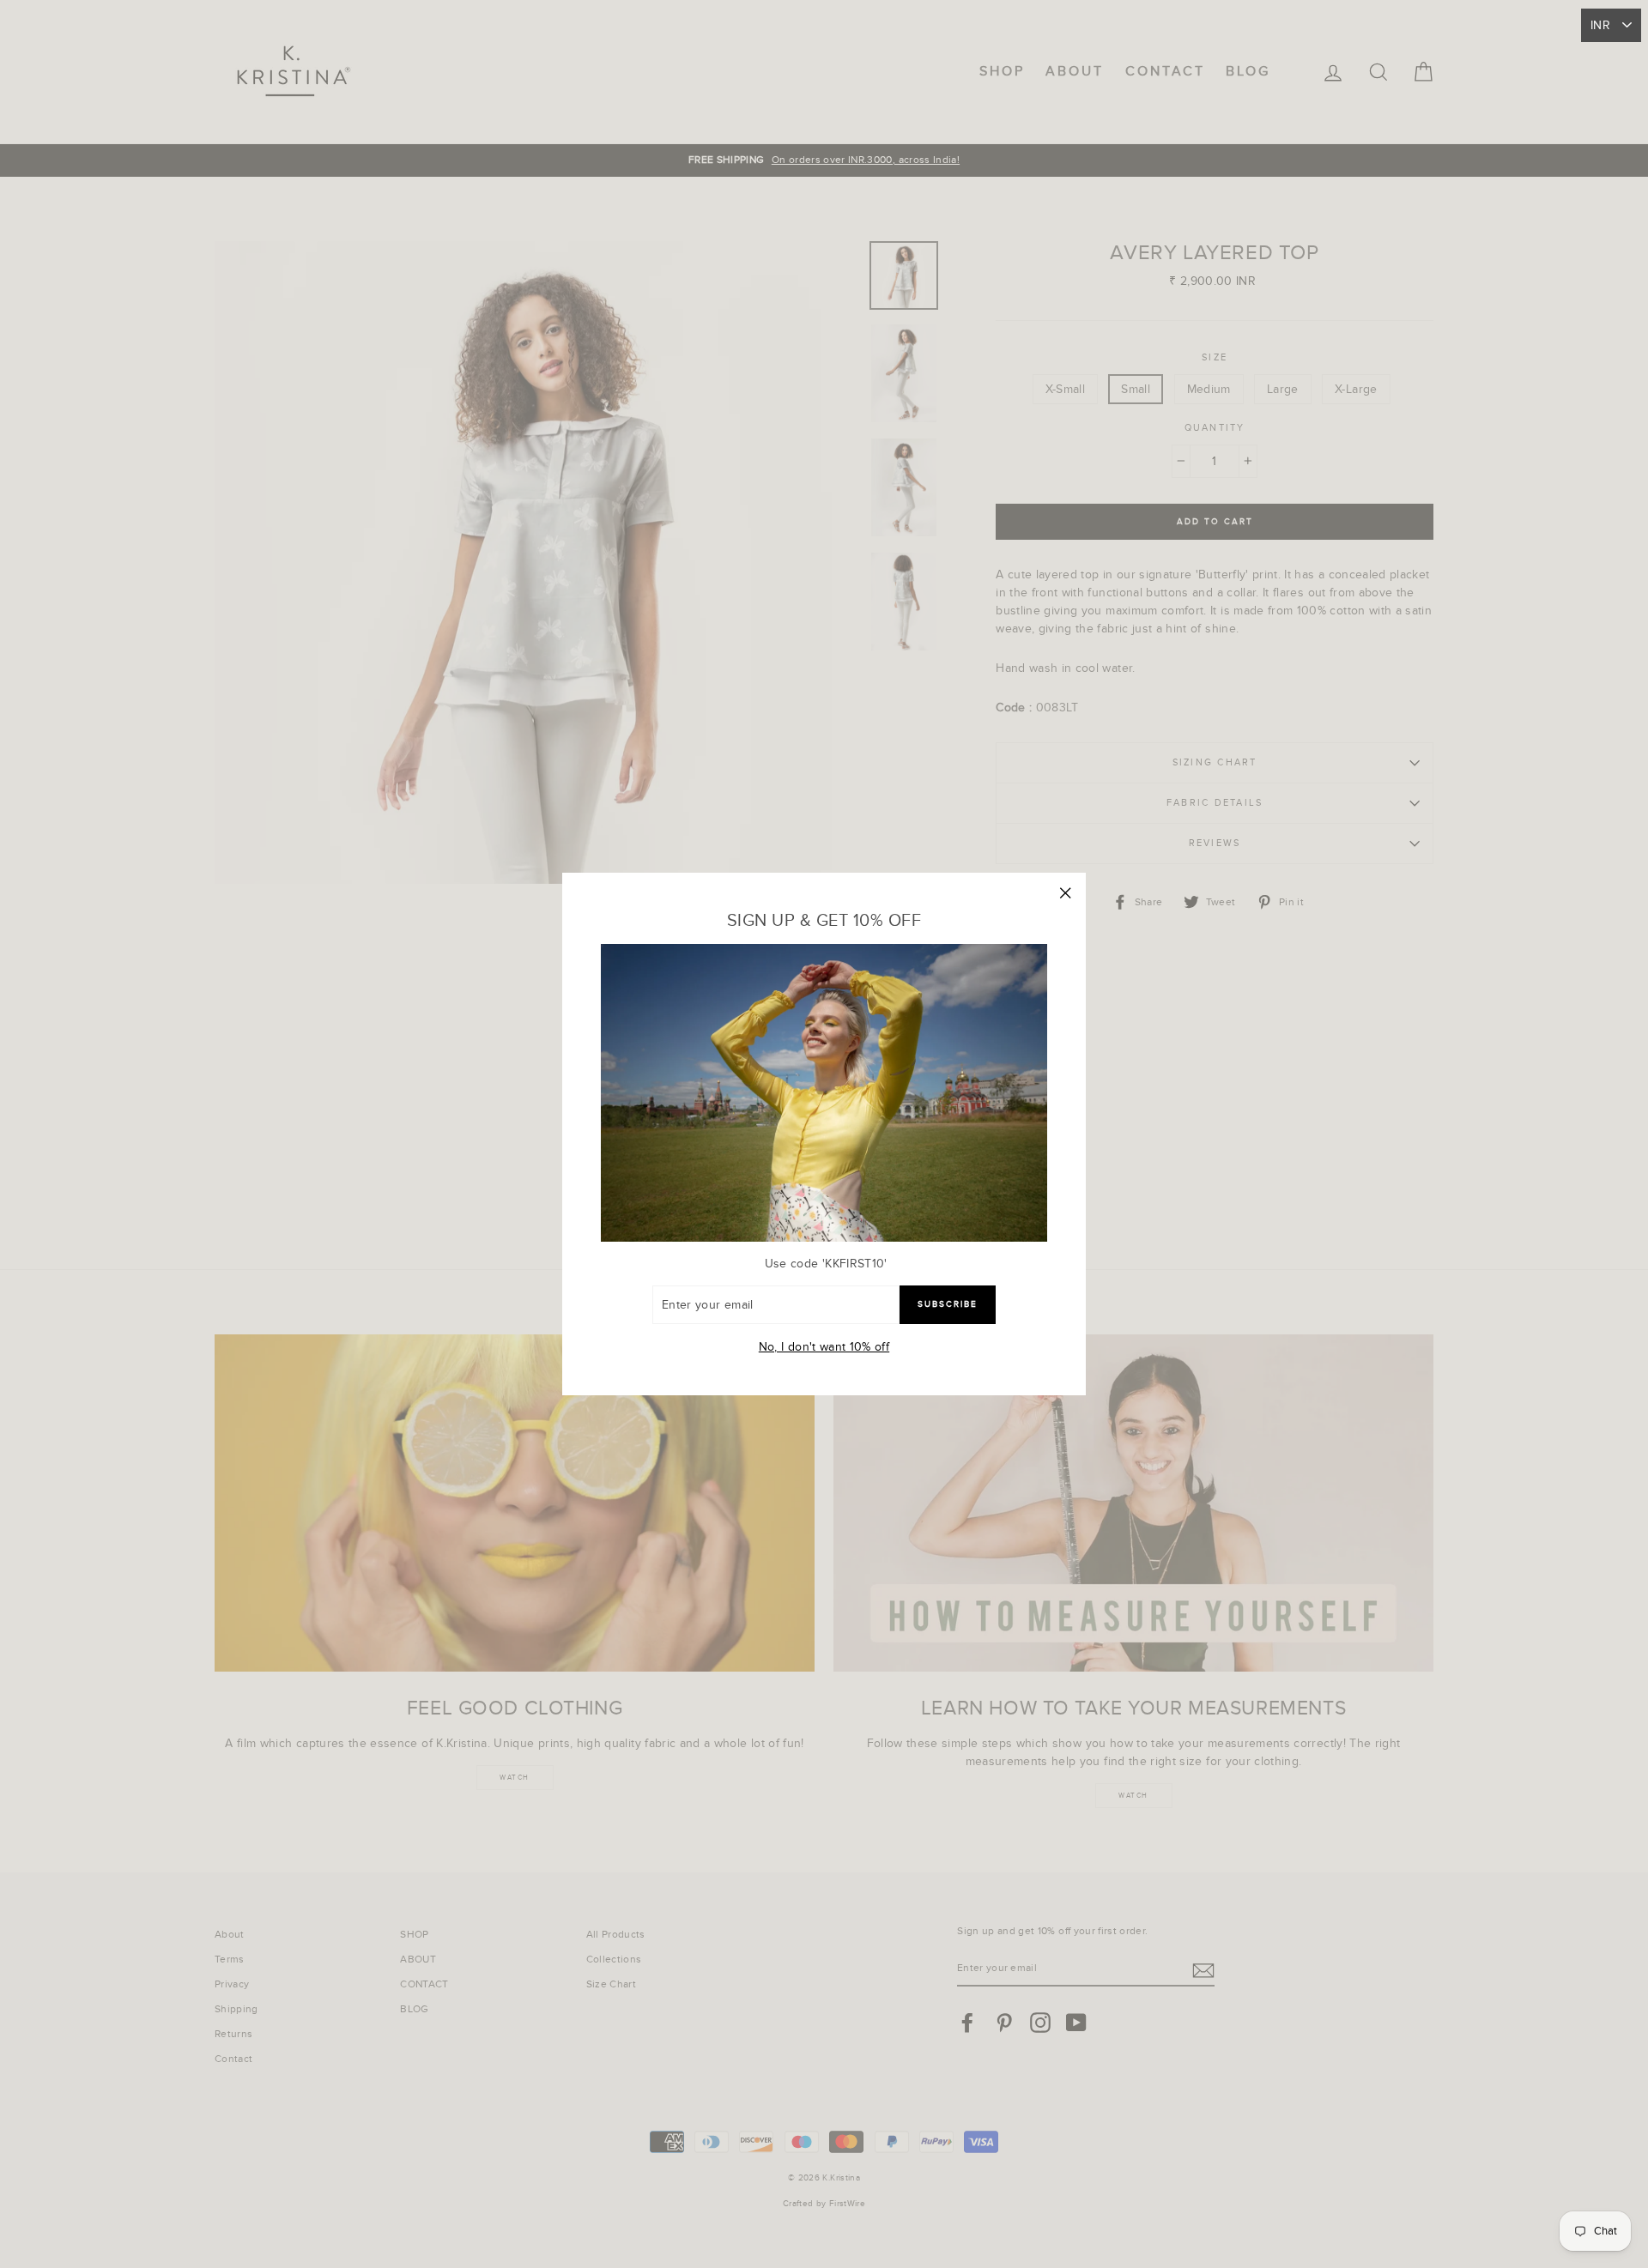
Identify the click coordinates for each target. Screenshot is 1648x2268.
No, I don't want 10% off (824, 1347)
